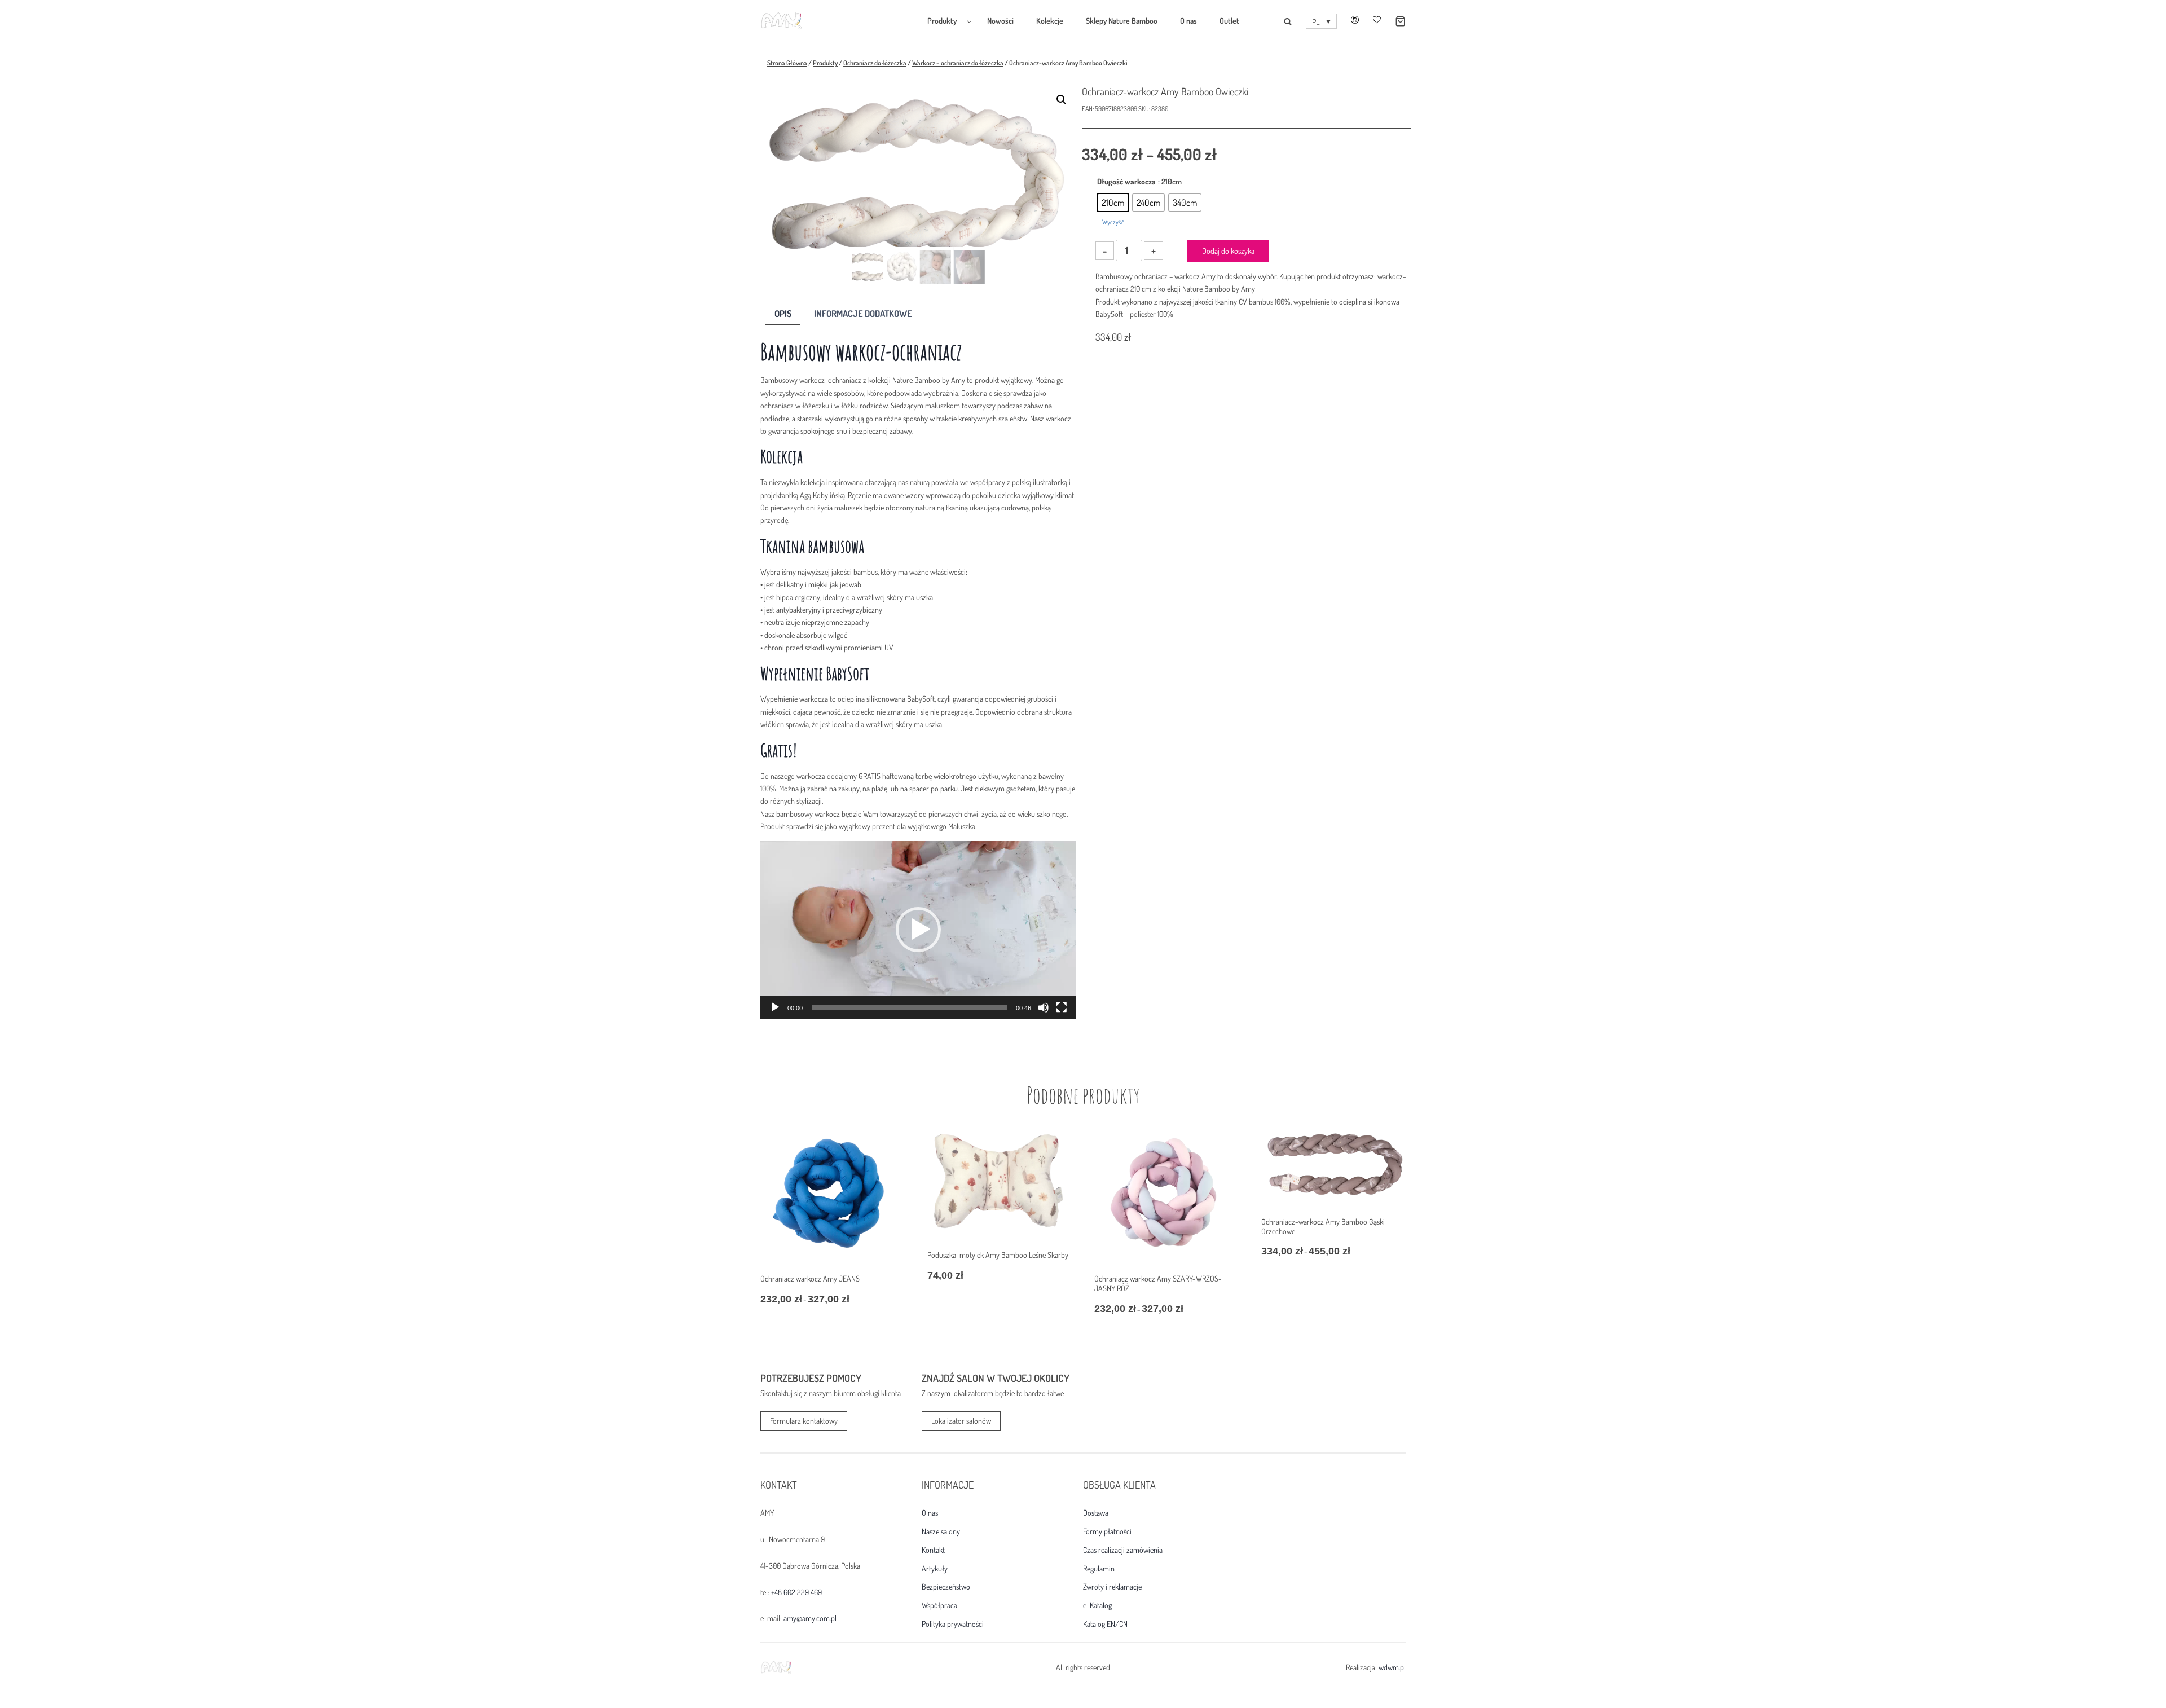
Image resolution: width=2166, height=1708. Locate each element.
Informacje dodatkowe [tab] (863, 313)
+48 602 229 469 (796, 1592)
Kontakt (933, 1550)
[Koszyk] (1393, 21)
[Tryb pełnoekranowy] (1062, 1007)
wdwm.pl (1392, 1667)
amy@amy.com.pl (810, 1618)
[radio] (1113, 203)
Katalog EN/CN (1105, 1624)
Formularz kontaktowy (804, 1421)
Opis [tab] (783, 313)
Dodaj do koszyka (1228, 251)
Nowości (1000, 21)
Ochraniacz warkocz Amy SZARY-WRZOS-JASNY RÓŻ (1158, 1283)
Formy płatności (1107, 1531)
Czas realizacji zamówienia (1123, 1550)
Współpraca (939, 1605)
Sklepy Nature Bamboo (1122, 21)
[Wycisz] (1044, 1007)
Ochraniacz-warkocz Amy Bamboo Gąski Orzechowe (1323, 1226)
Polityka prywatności (953, 1624)
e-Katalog (1097, 1605)
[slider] (909, 1007)
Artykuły (935, 1569)
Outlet (1229, 21)
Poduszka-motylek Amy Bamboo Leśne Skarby (998, 1255)
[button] (1321, 21)
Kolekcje (1050, 21)
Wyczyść (1113, 222)
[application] (918, 930)
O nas (1188, 21)
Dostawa (1096, 1513)
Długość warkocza (1126, 181)
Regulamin (1099, 1569)
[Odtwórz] (775, 1007)
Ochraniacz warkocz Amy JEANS (810, 1278)
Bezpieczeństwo (946, 1587)
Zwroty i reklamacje (1112, 1587)
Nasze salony (941, 1531)
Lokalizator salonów (961, 1421)
